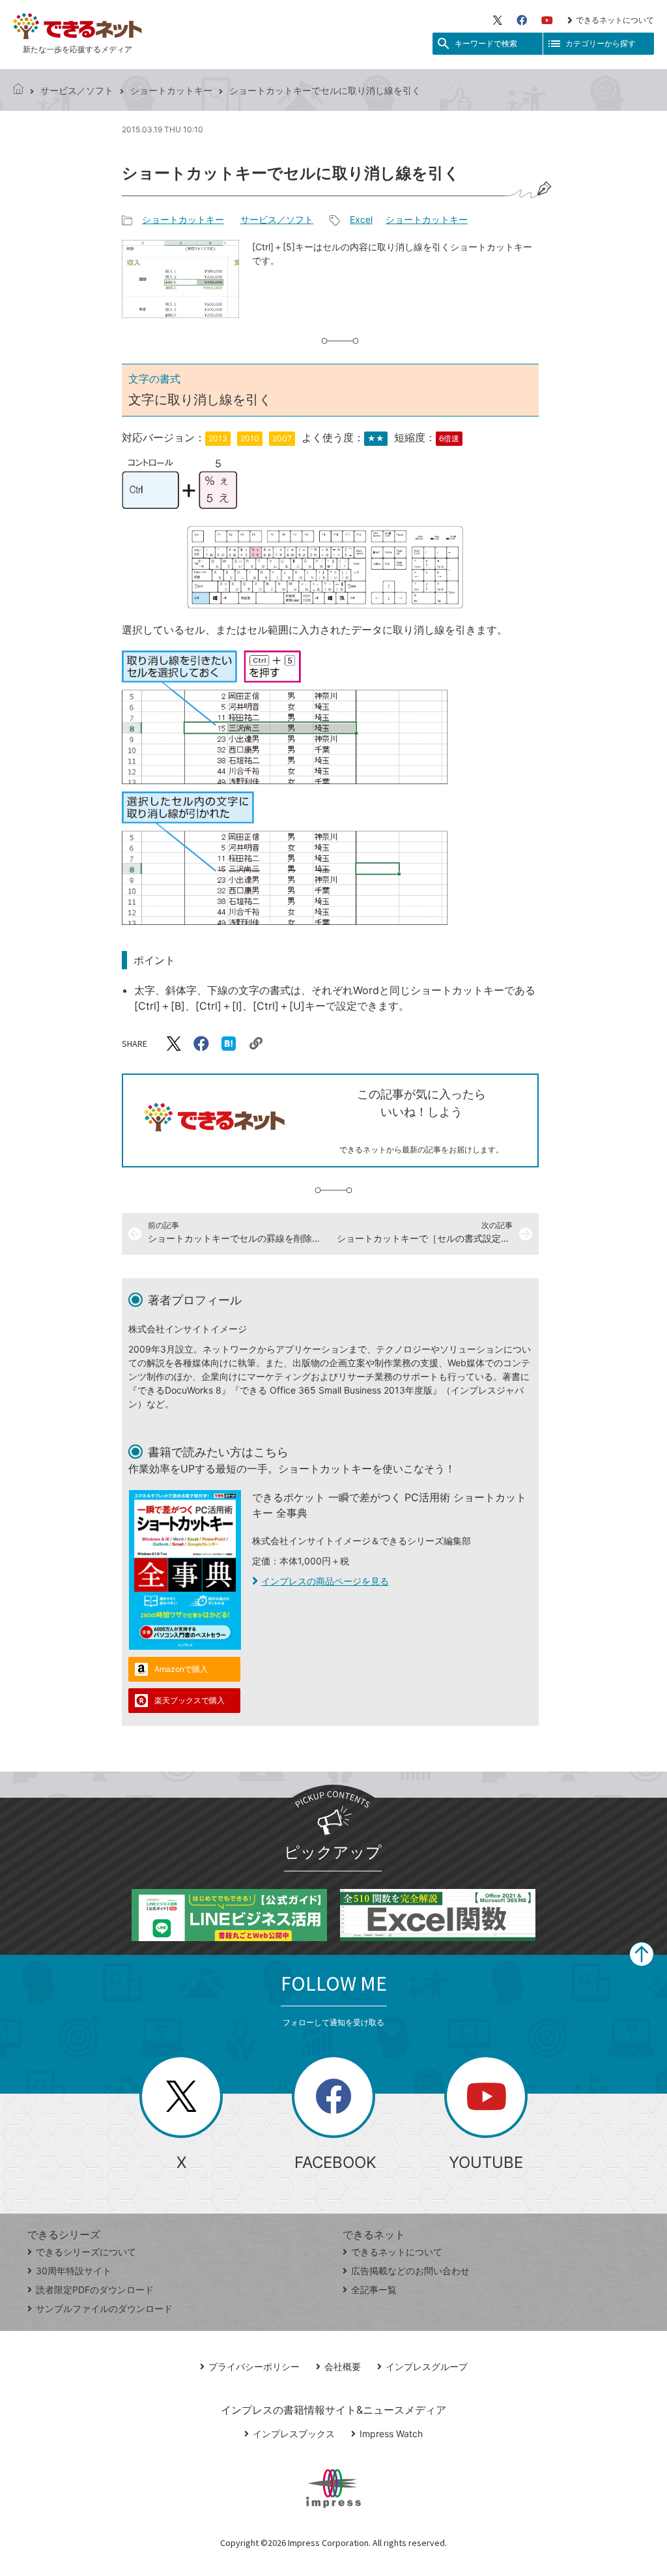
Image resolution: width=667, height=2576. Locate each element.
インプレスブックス (294, 2434)
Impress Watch (391, 2434)
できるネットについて (615, 20)
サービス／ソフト (77, 90)
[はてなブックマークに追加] (229, 1044)
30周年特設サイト (74, 2271)
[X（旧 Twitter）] (498, 20)
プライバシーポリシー (254, 2366)
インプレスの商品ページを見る (325, 1581)
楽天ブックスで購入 (190, 1700)
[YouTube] (547, 20)
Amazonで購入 (181, 1669)
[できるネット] (18, 90)
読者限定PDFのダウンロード (95, 2290)
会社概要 (343, 2366)
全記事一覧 (374, 2290)
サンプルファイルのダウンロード (104, 2308)
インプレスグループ (427, 2366)
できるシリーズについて (86, 2252)
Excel (361, 219)
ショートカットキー (171, 90)
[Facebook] (522, 20)
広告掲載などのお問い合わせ (410, 2271)
